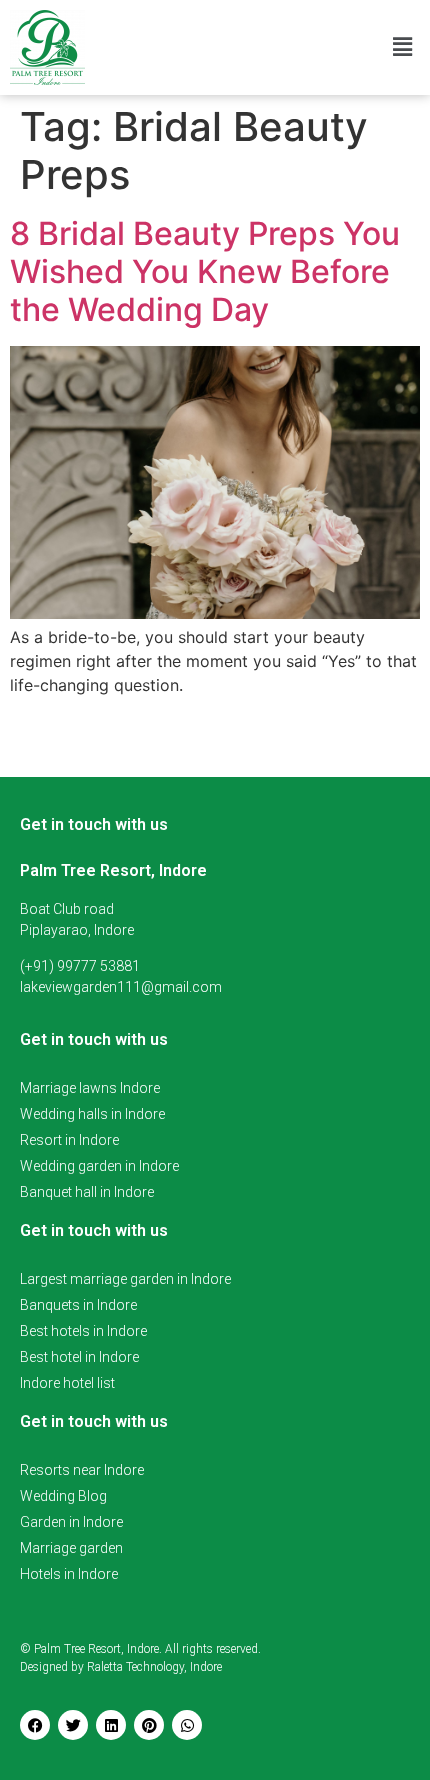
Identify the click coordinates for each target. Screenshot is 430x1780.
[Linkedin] (111, 1725)
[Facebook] (35, 1725)
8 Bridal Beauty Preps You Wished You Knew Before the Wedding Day (205, 272)
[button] (403, 47)
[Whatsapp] (187, 1725)
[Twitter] (73, 1725)
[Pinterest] (149, 1725)
